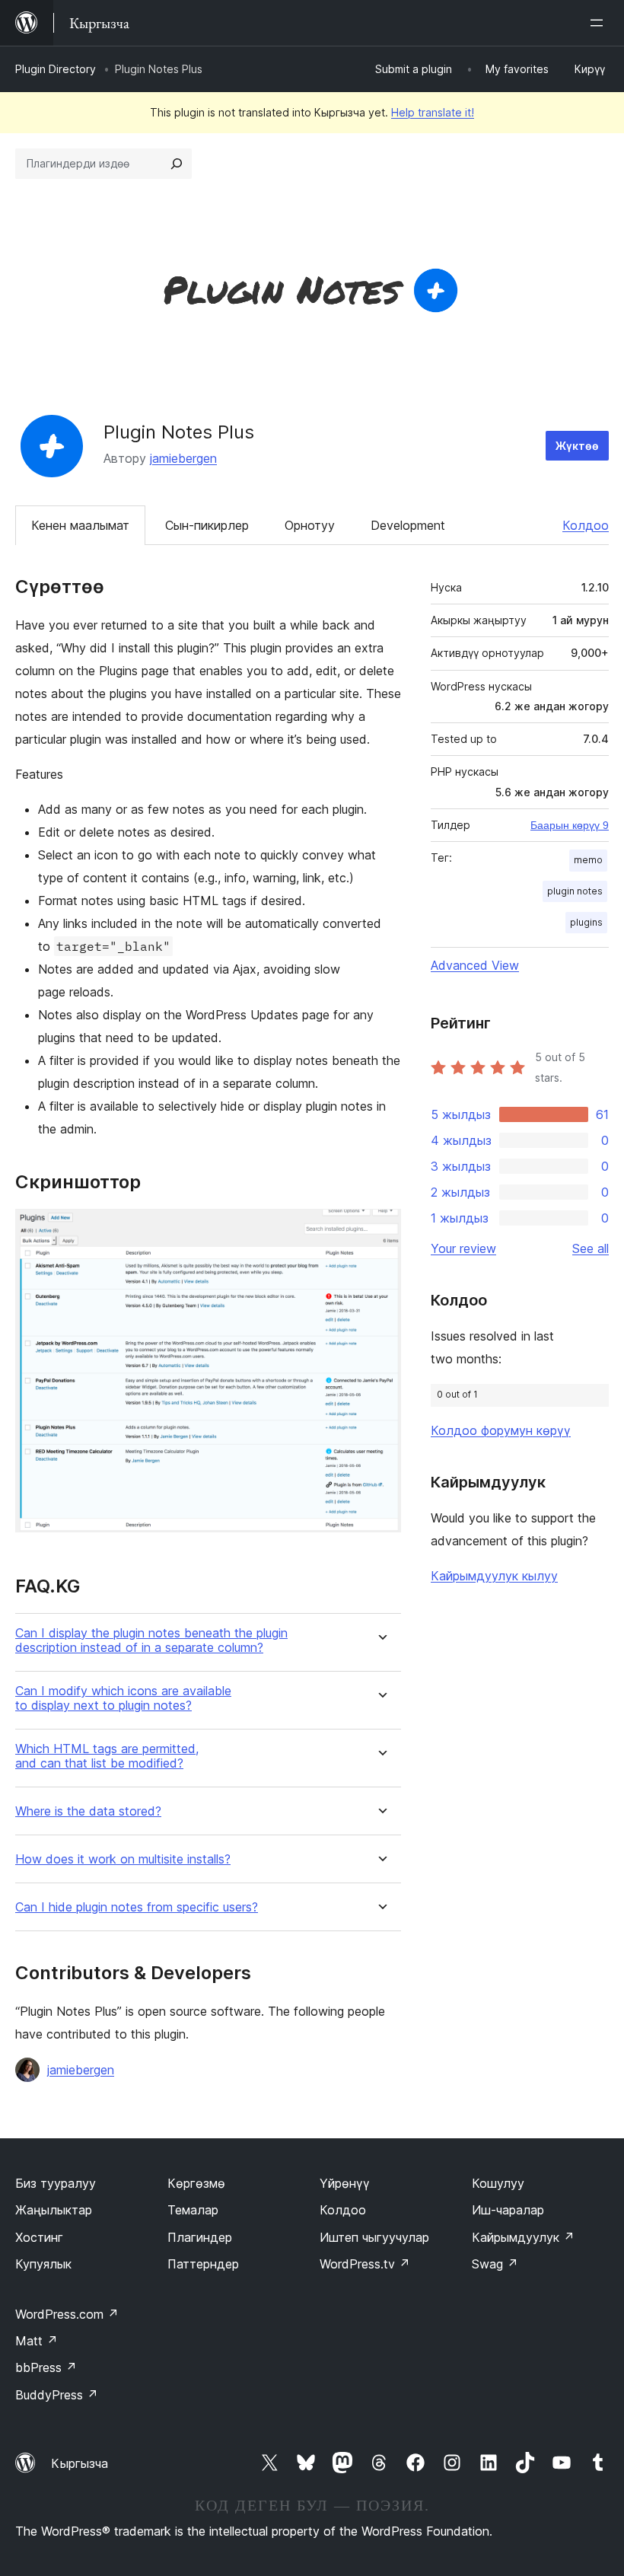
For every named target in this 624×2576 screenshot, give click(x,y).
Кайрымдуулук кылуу (494, 1576)
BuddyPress (57, 2395)
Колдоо (586, 525)
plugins (586, 922)
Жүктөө (577, 446)
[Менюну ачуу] (600, 23)
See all (591, 1248)
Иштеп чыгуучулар (374, 2237)
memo (588, 860)
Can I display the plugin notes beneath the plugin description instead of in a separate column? (151, 1640)
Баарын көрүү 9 (570, 825)
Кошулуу (498, 2183)
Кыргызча (80, 2463)
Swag (495, 2264)
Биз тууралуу (56, 2183)
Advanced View (475, 965)
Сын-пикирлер (207, 525)
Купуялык (43, 2264)
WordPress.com (67, 2314)
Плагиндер (200, 2237)
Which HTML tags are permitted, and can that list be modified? (107, 1756)
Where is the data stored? (88, 1811)
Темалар (193, 2210)
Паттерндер (203, 2264)
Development (408, 525)
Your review (463, 1248)
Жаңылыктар (54, 2210)
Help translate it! (433, 112)
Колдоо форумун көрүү (501, 1430)
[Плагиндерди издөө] (177, 164)
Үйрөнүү (345, 2183)
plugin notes (575, 891)
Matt (37, 2341)
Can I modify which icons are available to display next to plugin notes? (123, 1698)
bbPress (46, 2367)
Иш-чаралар (508, 2210)
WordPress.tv (365, 2264)
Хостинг (39, 2237)
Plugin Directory (56, 69)
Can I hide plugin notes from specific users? (137, 1907)
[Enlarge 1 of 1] (380, 1229)
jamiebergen (183, 458)
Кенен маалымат (80, 525)
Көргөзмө (196, 2183)
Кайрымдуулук (523, 2237)
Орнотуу (310, 525)
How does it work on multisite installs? (123, 1859)
